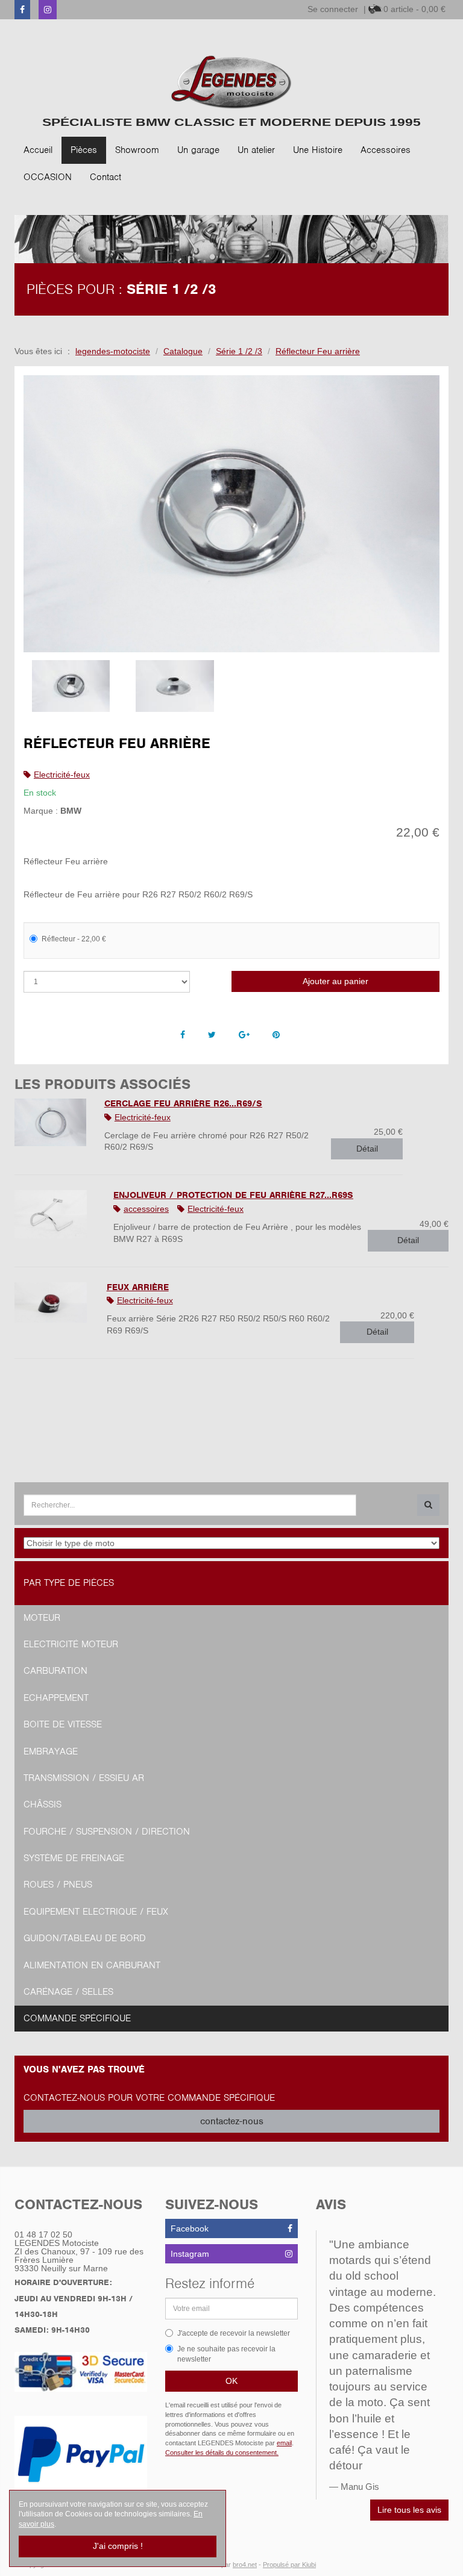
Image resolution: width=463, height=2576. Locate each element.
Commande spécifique (77, 2018)
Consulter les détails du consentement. (222, 2453)
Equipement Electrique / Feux (96, 1912)
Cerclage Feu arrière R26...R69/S (183, 1103)
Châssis (43, 1804)
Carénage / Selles (68, 1992)
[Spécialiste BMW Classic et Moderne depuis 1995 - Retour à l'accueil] (231, 82)
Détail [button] (367, 1149)
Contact (106, 177)
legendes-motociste (113, 351)
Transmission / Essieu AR (84, 1778)
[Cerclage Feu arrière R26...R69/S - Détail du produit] (50, 1122)
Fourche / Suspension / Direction (107, 1832)
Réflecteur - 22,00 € (74, 939)
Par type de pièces (69, 1583)
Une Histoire (318, 150)
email (284, 2443)
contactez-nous (232, 2121)
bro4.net (245, 2565)
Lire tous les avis (409, 2510)
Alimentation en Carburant (92, 1965)
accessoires (146, 1209)
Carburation (55, 1671)
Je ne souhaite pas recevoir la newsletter (226, 2354)
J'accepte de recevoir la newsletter (234, 2333)
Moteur (42, 1618)
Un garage (198, 150)
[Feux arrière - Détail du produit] (52, 1302)
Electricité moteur (71, 1644)
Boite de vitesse (63, 1724)
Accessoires (386, 150)
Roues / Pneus (58, 1885)
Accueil (38, 150)
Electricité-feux (62, 775)
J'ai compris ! (118, 2546)
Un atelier (256, 150)
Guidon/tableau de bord (85, 1938)
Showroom (137, 150)
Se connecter (333, 9)
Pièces (84, 150)
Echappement (56, 1698)
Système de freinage (74, 1858)
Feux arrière (138, 1287)
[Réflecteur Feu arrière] (231, 514)
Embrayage (51, 1751)
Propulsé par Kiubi (289, 2565)
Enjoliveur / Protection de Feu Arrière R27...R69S (233, 1195)
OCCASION (48, 177)
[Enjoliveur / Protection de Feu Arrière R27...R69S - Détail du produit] (55, 1214)
